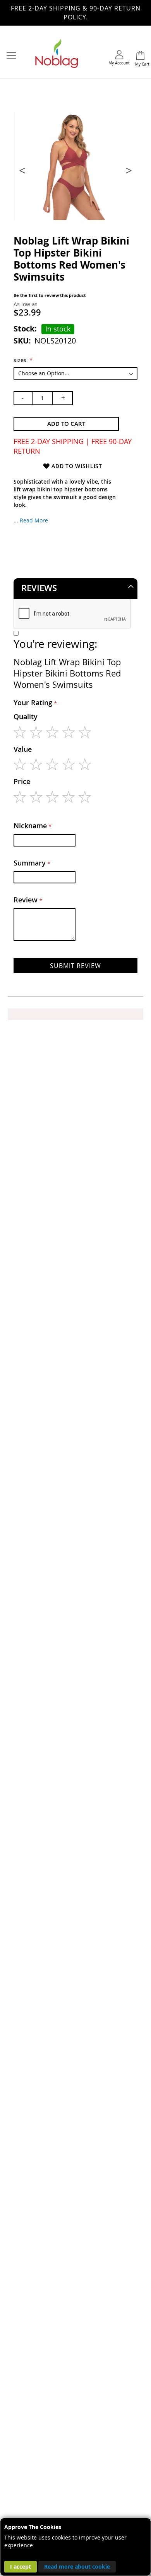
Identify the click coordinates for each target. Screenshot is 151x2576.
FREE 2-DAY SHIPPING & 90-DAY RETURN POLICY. (76, 13)
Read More (34, 520)
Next (128, 170)
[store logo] (57, 56)
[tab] (75, 588)
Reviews (39, 588)
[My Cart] (140, 56)
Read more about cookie (77, 2566)
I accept (21, 2566)
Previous (23, 170)
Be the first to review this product (50, 295)
